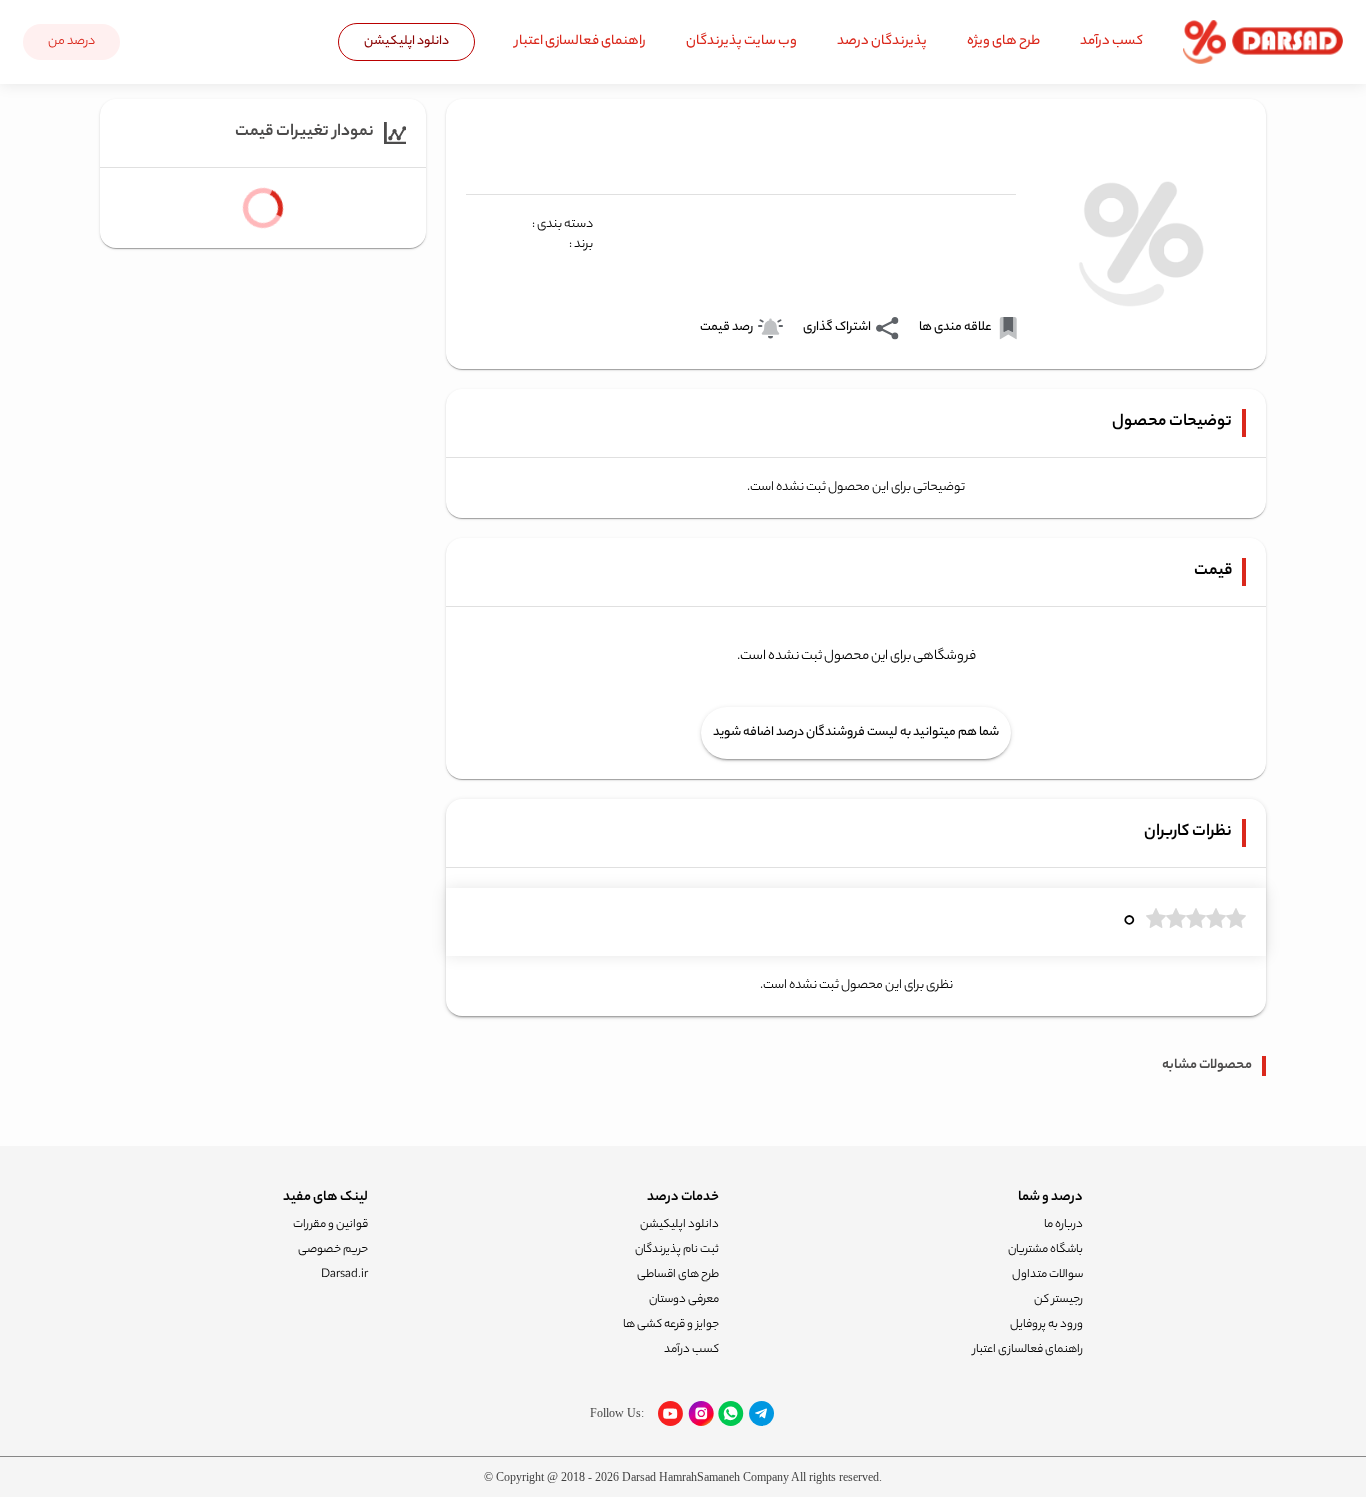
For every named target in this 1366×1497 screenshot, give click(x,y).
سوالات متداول (1047, 1275)
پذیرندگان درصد (882, 41)
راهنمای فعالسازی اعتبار (580, 41)
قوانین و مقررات (330, 1225)
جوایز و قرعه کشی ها (671, 1325)
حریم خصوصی (333, 1250)
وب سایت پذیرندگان (741, 41)
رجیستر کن (1058, 1300)
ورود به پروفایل (1046, 1325)
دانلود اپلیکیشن (406, 41)
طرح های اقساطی (678, 1275)
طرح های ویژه (1003, 41)
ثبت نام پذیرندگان (677, 1250)
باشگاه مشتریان (1045, 1250)
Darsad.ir (344, 1275)
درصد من (71, 41)
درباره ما (1063, 1225)
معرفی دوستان (684, 1300)
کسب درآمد (1111, 41)
